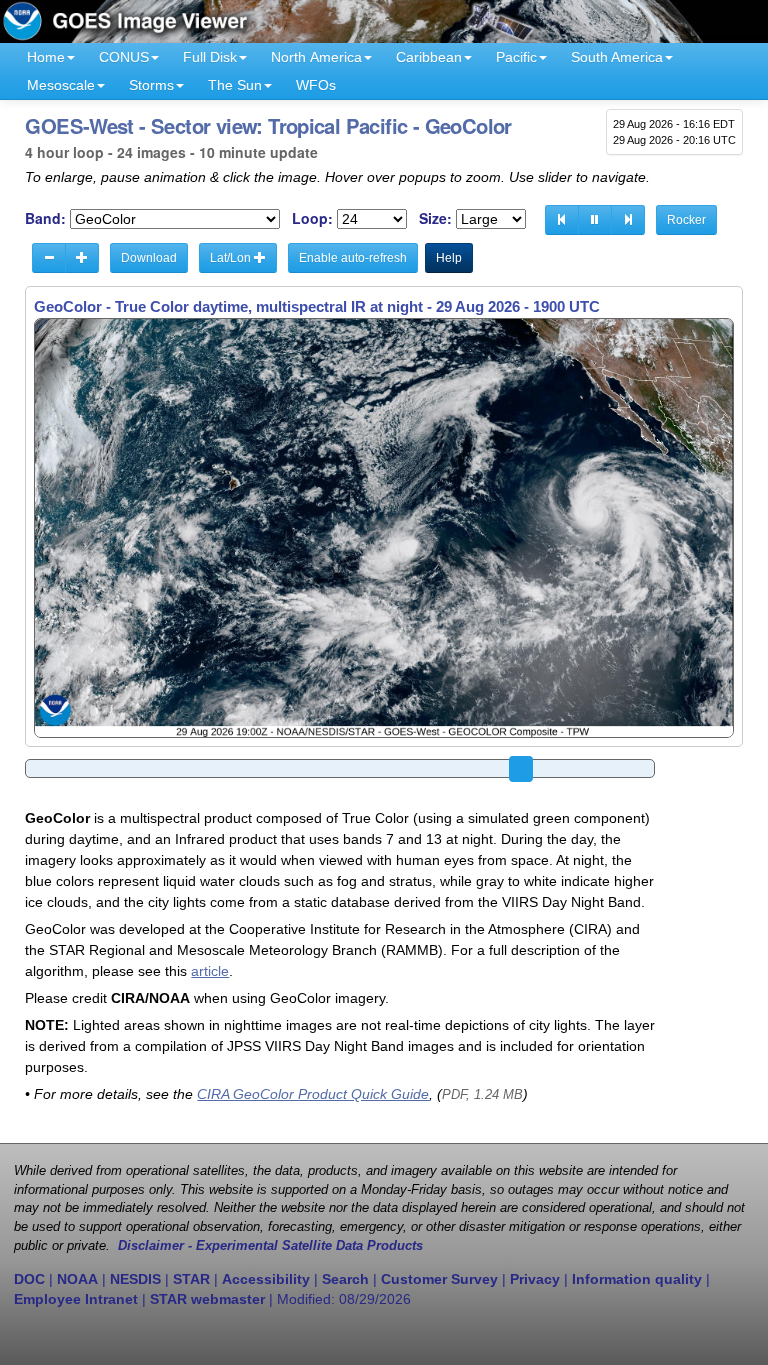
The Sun (235, 85)
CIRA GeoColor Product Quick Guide (313, 1094)
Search (345, 1279)
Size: (435, 218)
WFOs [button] (316, 85)
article (210, 971)
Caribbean (429, 57)
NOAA (77, 1279)
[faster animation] (82, 258)
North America (316, 57)
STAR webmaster (207, 1299)
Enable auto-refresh (353, 258)
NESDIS (135, 1279)
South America (617, 57)
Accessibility (266, 1279)
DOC (29, 1279)
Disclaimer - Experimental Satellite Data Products (270, 1246)
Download (149, 258)
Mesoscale (61, 85)
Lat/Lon (232, 258)
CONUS (124, 57)
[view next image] (628, 220)
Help (449, 258)
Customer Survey (439, 1279)
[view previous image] (562, 220)
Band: (45, 218)
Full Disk (210, 57)
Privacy (535, 1279)
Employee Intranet (76, 1299)
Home (46, 57)
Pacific (516, 57)
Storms (151, 85)
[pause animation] (595, 220)
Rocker (686, 220)
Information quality (637, 1279)
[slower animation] (49, 258)
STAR (191, 1279)
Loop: (312, 218)
